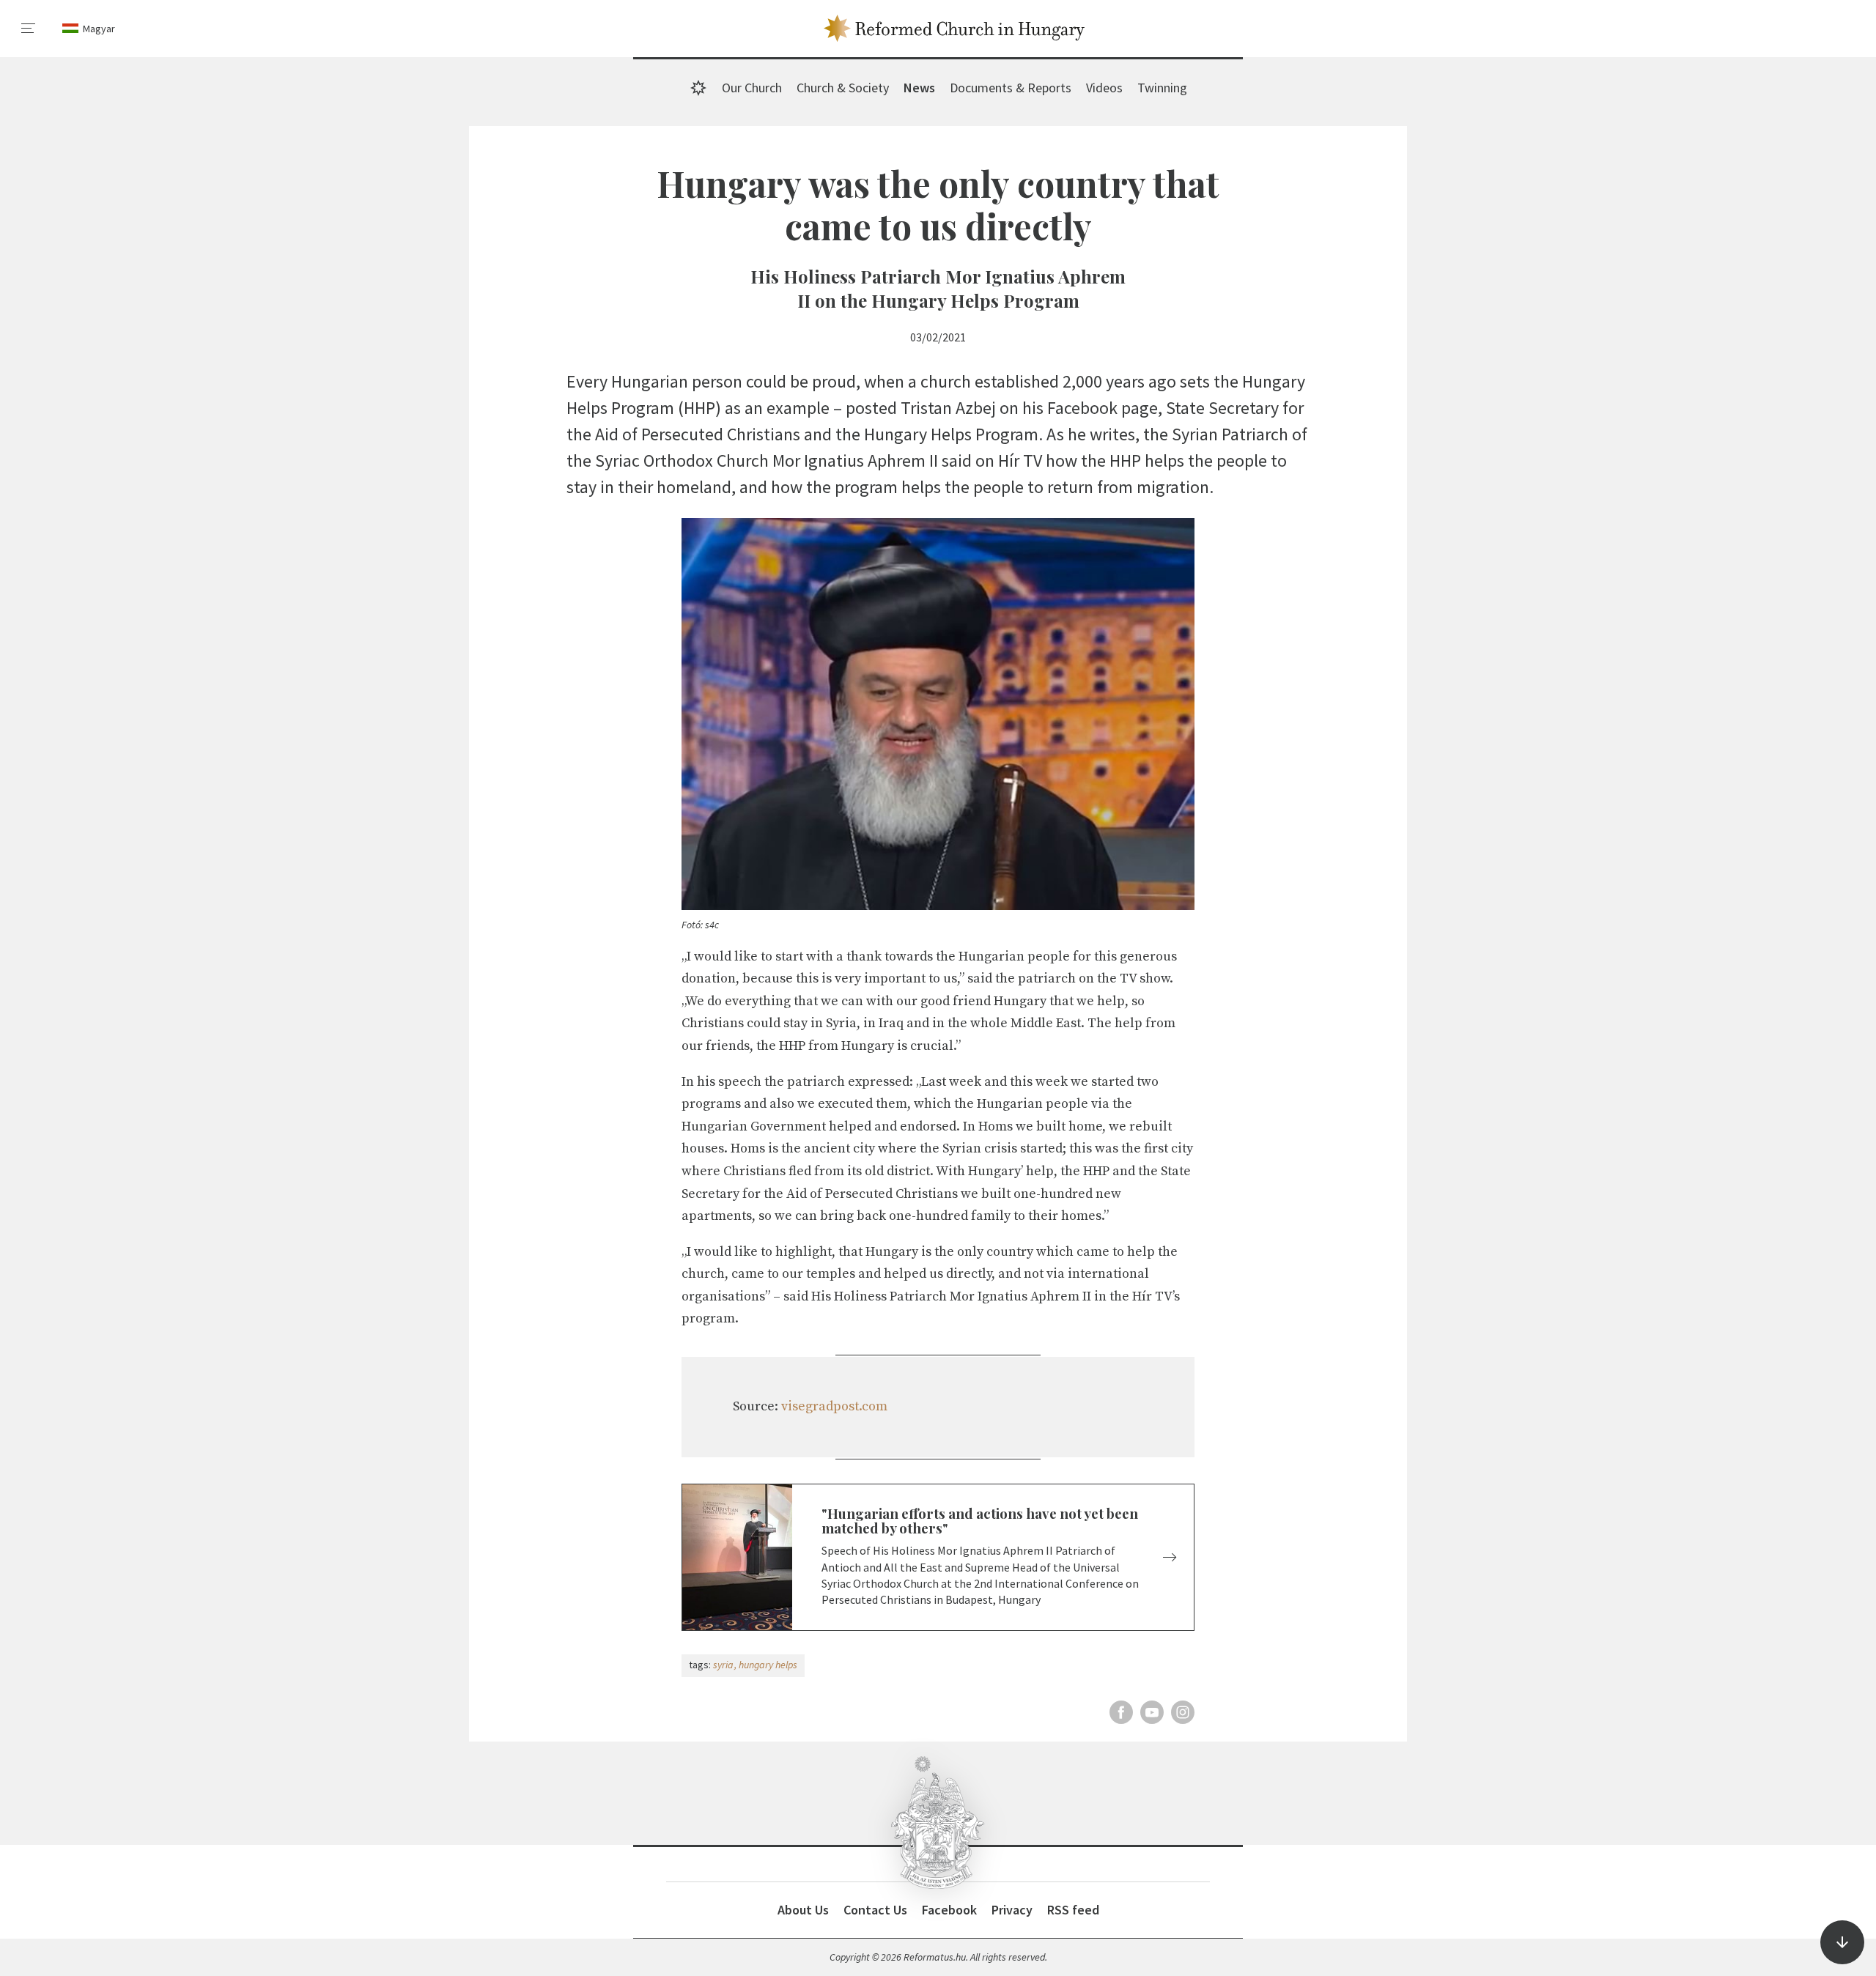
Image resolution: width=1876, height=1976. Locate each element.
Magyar (99, 29)
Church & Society (843, 88)
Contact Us (875, 1910)
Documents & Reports (1011, 88)
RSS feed (1073, 1910)
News (919, 88)
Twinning (1162, 88)
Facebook (949, 1910)
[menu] (29, 29)
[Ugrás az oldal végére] (1842, 1942)
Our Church (752, 88)
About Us (803, 1910)
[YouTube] (1152, 1712)
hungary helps (768, 1665)
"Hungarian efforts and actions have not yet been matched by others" (980, 1521)
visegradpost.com (834, 1406)
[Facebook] (1121, 1712)
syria (723, 1665)
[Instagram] (1183, 1712)
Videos (1104, 88)
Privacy (1012, 1910)
